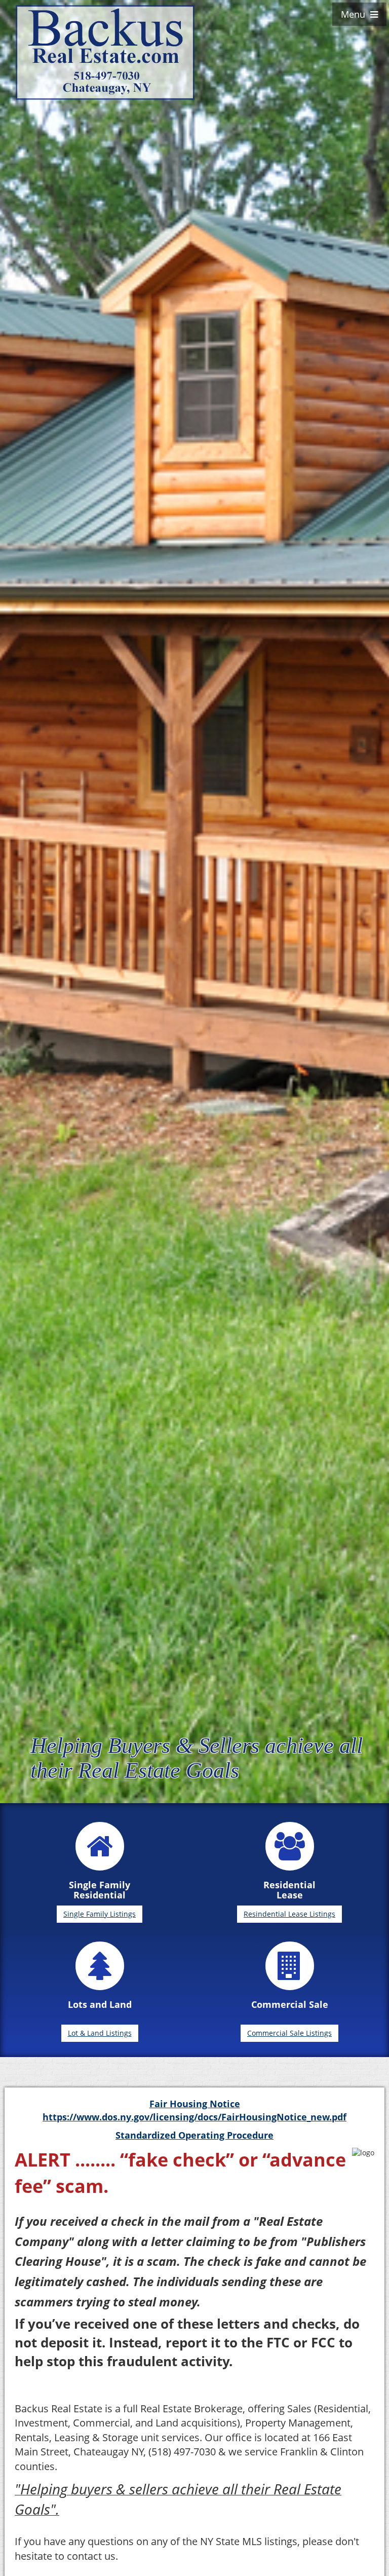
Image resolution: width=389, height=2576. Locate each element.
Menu (356, 14)
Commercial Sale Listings (289, 2033)
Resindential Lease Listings (289, 1914)
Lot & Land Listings (100, 2033)
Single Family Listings (100, 1914)
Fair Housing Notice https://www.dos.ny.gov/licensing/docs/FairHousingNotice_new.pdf (194, 2110)
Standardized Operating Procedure (194, 2135)
